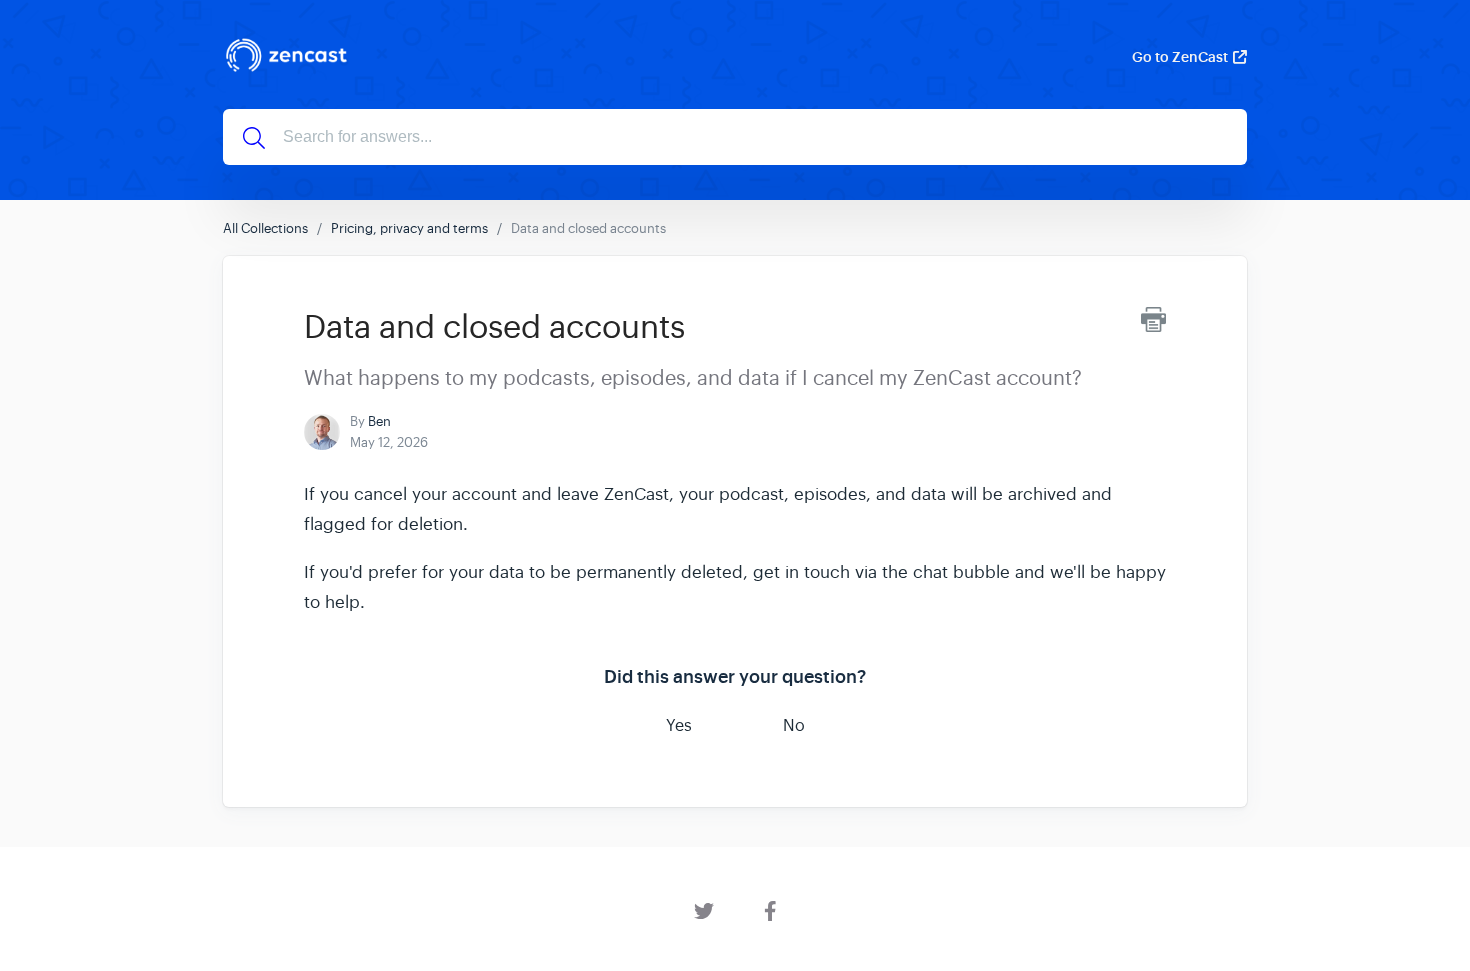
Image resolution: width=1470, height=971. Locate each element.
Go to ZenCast (1180, 57)
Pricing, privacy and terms (409, 228)
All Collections (265, 228)
